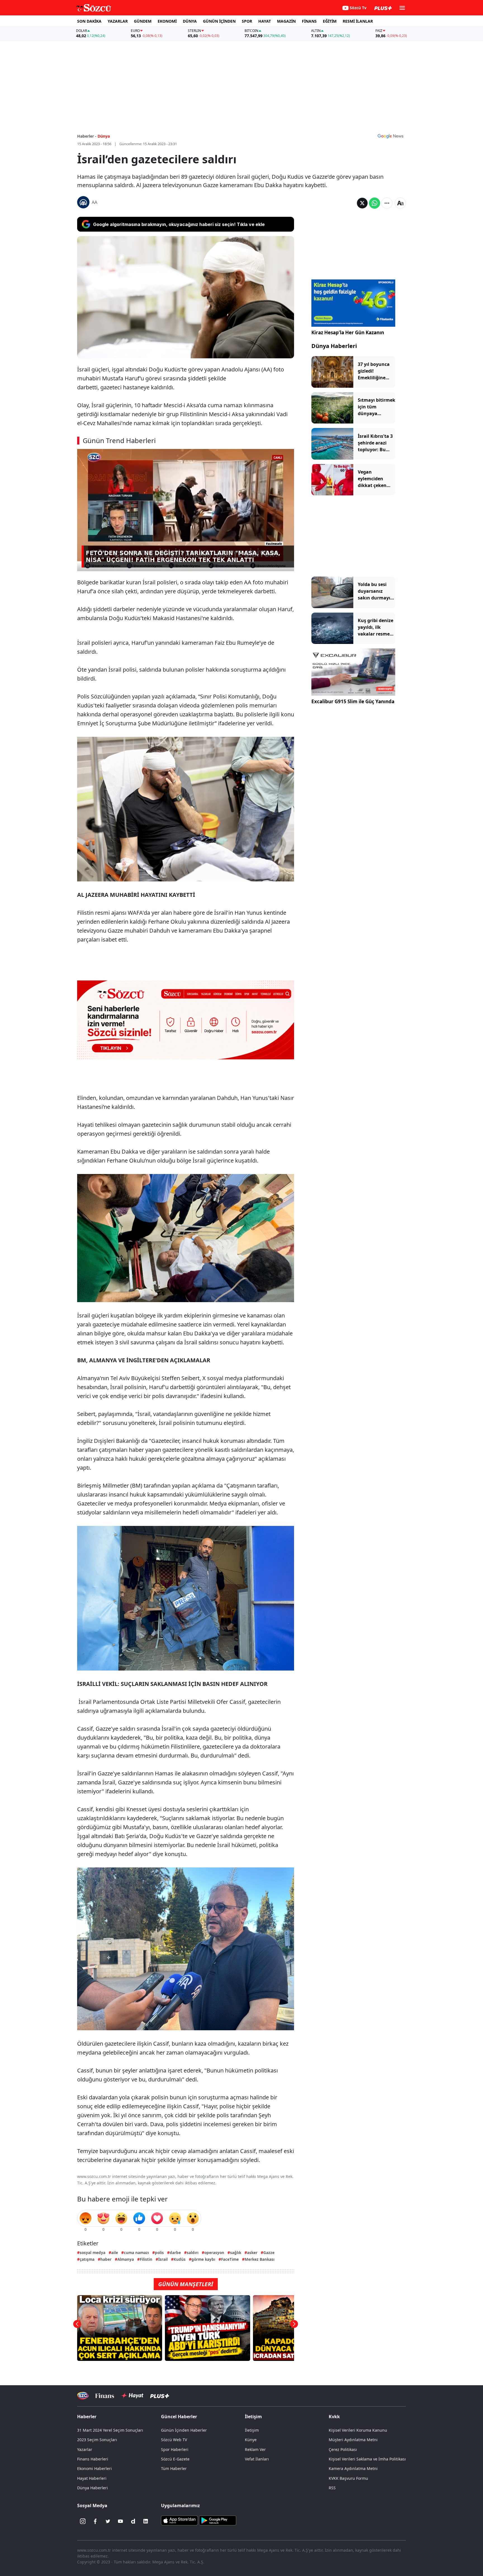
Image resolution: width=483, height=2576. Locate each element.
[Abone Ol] (390, 136)
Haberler (87, 2417)
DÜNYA (190, 21)
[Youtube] (120, 2521)
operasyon (214, 2252)
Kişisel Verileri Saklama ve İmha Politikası (367, 2459)
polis (159, 2252)
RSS (332, 2488)
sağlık (236, 2252)
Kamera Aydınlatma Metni (353, 2468)
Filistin (146, 2259)
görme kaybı (203, 2259)
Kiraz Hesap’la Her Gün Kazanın (348, 332)
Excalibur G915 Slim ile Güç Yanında (353, 701)
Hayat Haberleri (92, 2478)
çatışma (87, 2259)
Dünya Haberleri (334, 346)
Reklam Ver (255, 2449)
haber (106, 2259)
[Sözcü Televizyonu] (83, 2396)
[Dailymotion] (133, 2521)
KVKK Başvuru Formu (348, 2478)
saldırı (193, 2252)
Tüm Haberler (174, 2468)
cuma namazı (136, 2252)
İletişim (252, 2430)
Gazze (269, 2252)
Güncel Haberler (179, 2417)
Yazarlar (85, 2449)
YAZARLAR (118, 21)
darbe (175, 2252)
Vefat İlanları (257, 2459)
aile (115, 2252)
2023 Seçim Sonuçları (97, 2440)
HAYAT (265, 21)
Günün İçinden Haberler (184, 2430)
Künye (251, 2440)
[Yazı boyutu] (400, 203)
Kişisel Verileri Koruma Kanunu (358, 2430)
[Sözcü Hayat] (132, 2396)
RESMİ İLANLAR (358, 21)
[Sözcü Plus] (160, 2396)
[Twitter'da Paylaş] (362, 203)
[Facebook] (95, 2521)
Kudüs (180, 2259)
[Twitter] (108, 2521)
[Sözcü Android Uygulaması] (217, 2520)
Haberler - (87, 136)
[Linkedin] (146, 2521)
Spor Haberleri (175, 2449)
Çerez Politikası (343, 2449)
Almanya (126, 2259)
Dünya (104, 136)
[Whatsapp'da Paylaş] (375, 203)
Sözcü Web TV (174, 2440)
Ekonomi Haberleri (94, 2468)
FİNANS (309, 21)
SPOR (247, 21)
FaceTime (230, 2259)
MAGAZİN (286, 21)
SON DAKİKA (89, 21)
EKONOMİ (167, 21)
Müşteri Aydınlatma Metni (353, 2440)
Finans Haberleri (93, 2459)
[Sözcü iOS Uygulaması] (179, 2520)
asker (252, 2252)
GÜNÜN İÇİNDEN (219, 21)
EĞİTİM (330, 21)
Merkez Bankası (260, 2259)
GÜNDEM (143, 21)
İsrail (163, 2259)
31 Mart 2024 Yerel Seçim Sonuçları (110, 2430)
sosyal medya (93, 2252)
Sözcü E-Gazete (175, 2459)
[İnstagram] (83, 2521)
